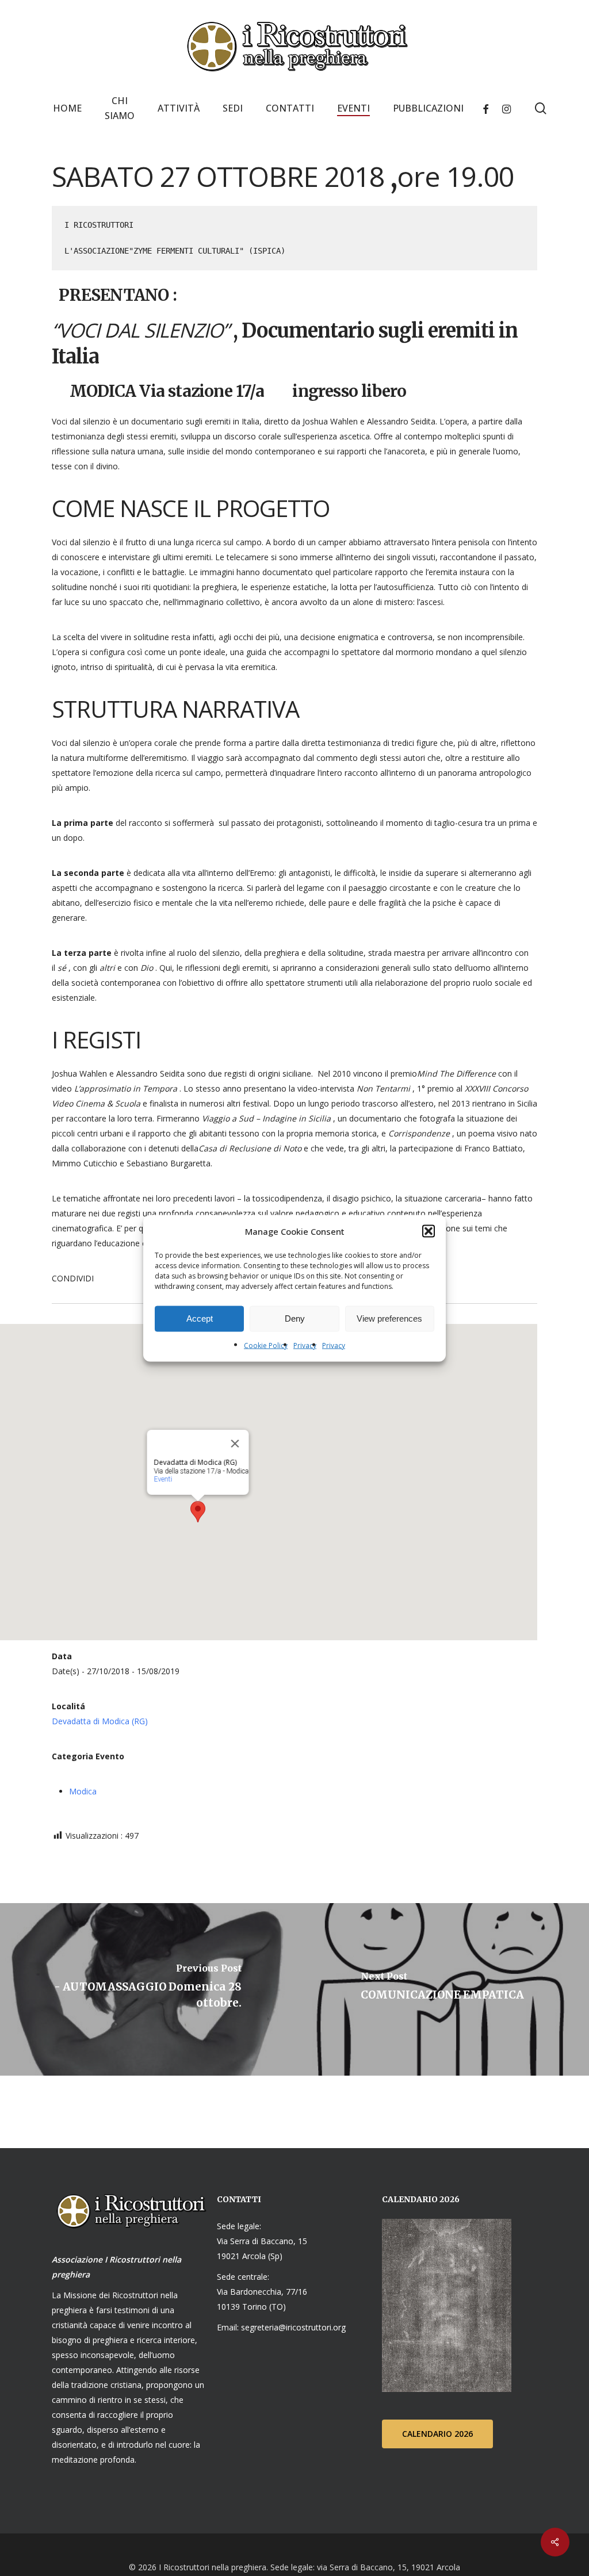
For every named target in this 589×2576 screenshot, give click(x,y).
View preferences (389, 1318)
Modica (83, 1791)
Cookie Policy (266, 1345)
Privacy (305, 1345)
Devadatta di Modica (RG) (100, 1721)
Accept (200, 1318)
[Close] (235, 1444)
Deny (295, 1318)
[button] (429, 1231)
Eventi (163, 1479)
